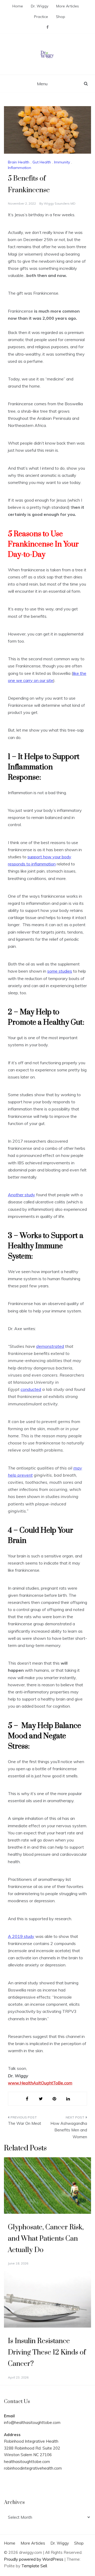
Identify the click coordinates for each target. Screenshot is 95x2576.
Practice (41, 17)
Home (18, 6)
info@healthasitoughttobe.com (32, 2422)
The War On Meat (25, 2123)
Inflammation (20, 168)
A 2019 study (21, 1936)
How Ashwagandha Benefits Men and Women (69, 2130)
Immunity (62, 162)
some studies (60, 971)
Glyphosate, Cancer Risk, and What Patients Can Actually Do (46, 2239)
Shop (61, 17)
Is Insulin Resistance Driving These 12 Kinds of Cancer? (47, 2353)
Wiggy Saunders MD (60, 203)
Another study (22, 1195)
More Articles (68, 6)
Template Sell (34, 2566)
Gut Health (42, 162)
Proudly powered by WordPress (34, 2559)
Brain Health (19, 162)
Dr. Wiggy (40, 6)
